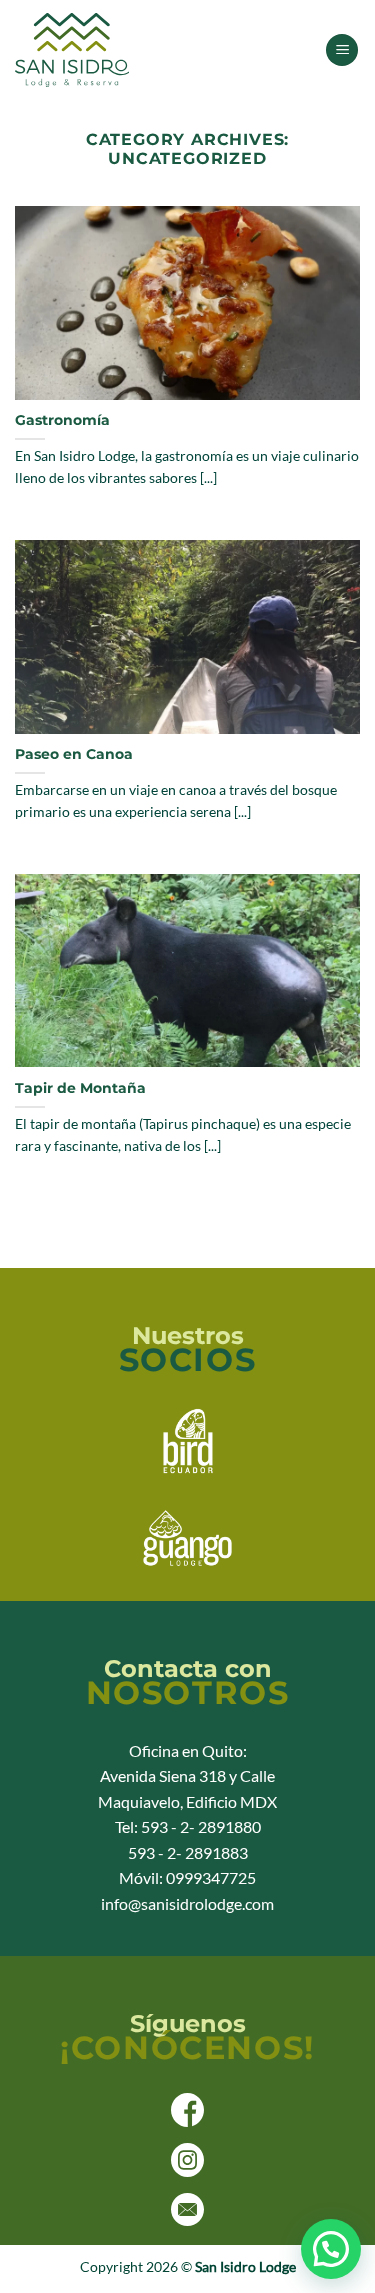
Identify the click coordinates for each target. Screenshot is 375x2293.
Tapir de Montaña (80, 1088)
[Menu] (342, 50)
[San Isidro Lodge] (115, 50)
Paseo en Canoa (74, 754)
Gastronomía (62, 420)
